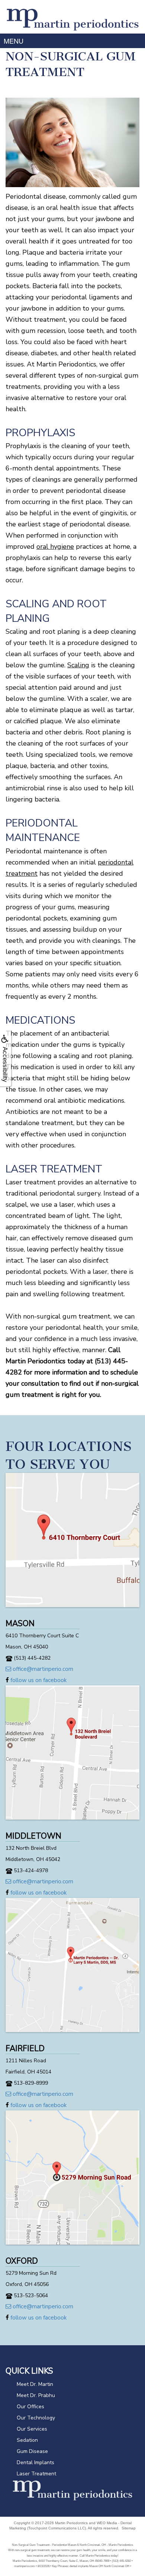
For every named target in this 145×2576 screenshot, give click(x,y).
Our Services (32, 2429)
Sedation (27, 2440)
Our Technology (36, 2418)
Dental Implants (36, 2462)
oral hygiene (55, 547)
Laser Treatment (36, 2474)
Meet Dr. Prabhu (36, 2395)
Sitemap (129, 2528)
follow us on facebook (38, 1680)
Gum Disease (32, 2451)
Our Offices (30, 2407)
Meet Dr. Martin (35, 2384)
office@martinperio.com (42, 1669)
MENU (14, 41)
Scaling (78, 665)
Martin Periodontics (71, 2523)
